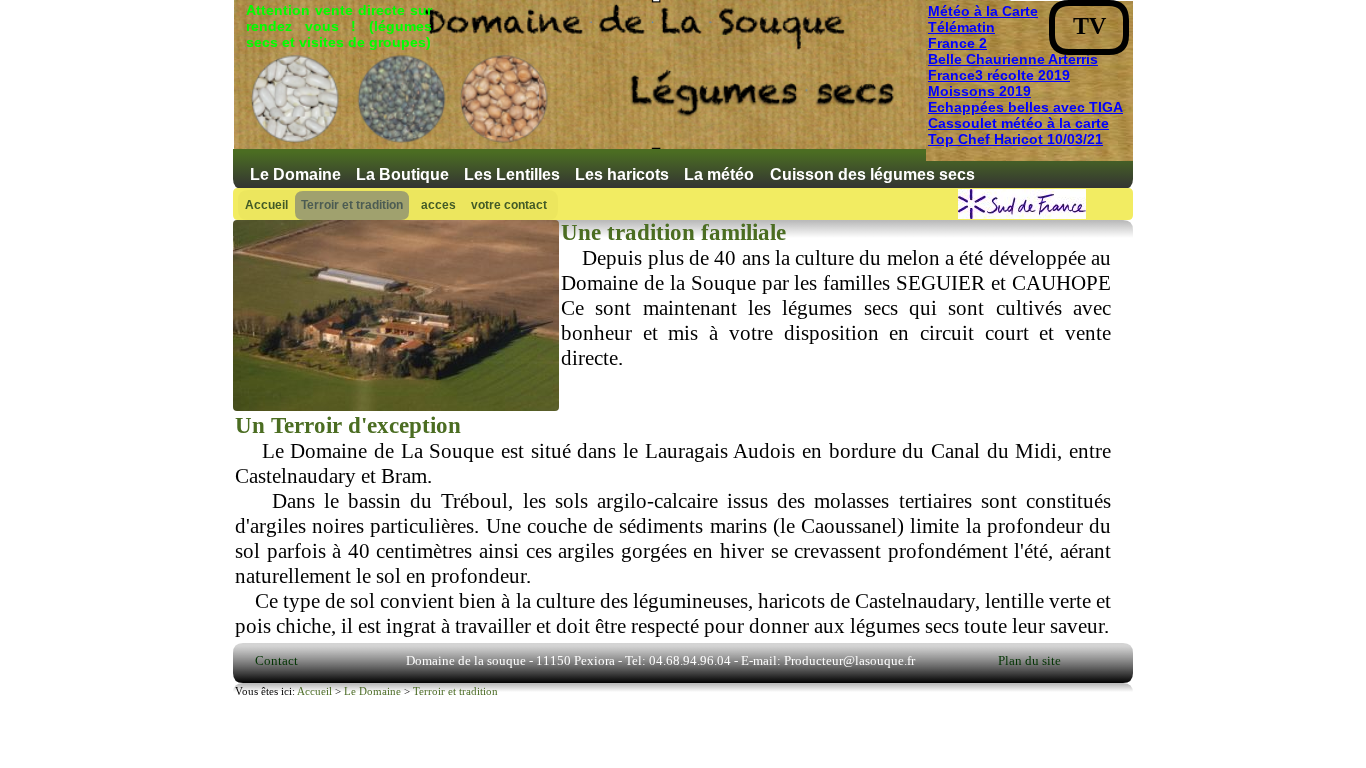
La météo (719, 174)
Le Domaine (295, 174)
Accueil (266, 205)
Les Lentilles (512, 174)
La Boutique (402, 174)
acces (438, 205)
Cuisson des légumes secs (872, 174)
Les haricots (622, 174)
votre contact (509, 205)
